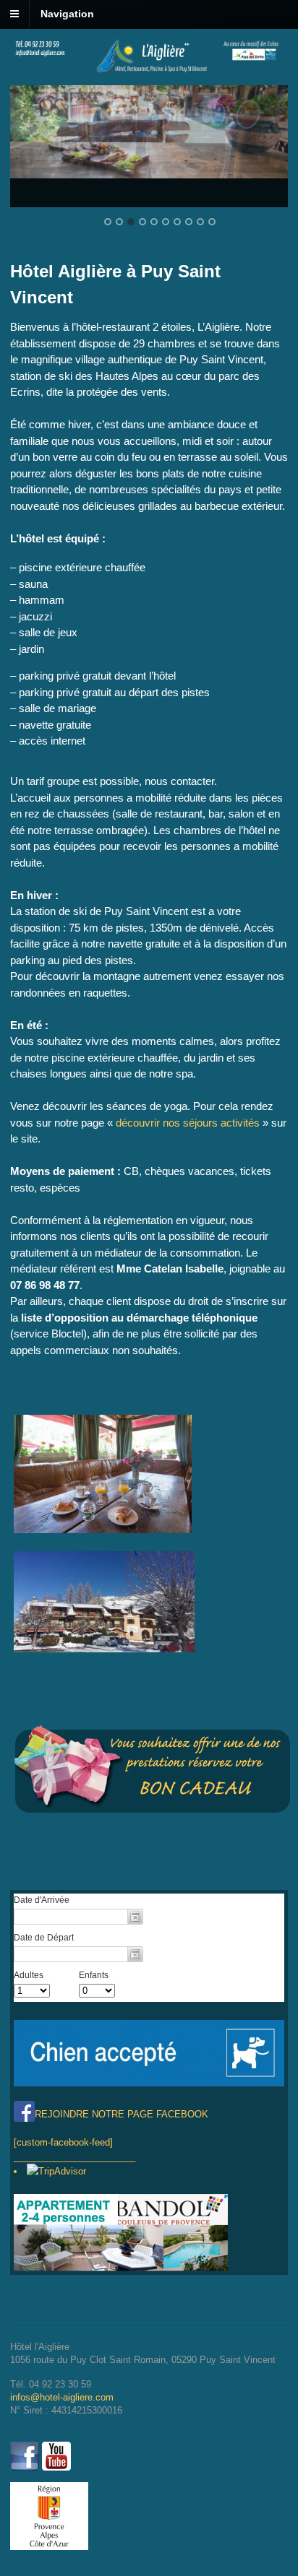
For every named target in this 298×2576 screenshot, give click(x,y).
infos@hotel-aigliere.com (62, 2397)
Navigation (67, 14)
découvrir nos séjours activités (188, 1123)
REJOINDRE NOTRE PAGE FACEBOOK (122, 2114)
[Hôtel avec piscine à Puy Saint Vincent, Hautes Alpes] (149, 70)
